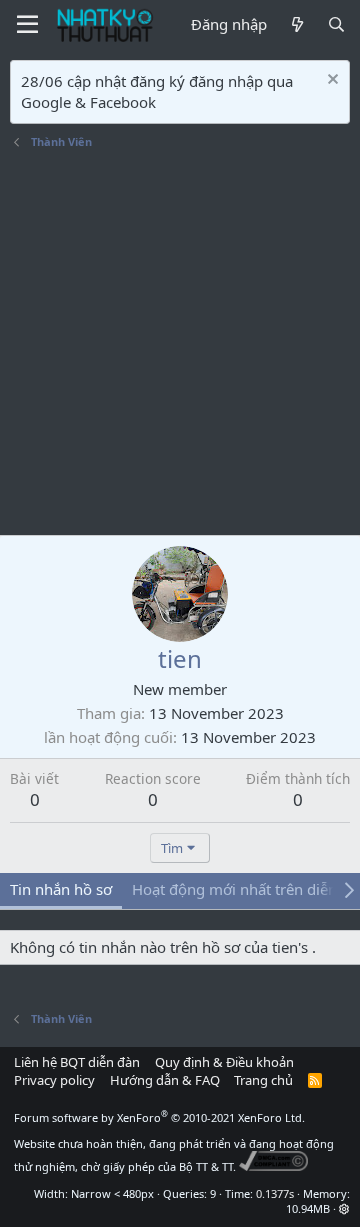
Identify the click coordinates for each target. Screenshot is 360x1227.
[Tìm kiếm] (336, 24)
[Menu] (27, 25)
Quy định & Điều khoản (224, 1062)
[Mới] (296, 24)
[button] (344, 1208)
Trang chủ (263, 1080)
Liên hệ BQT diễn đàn (77, 1062)
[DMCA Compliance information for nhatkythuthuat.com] (273, 1166)
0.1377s (275, 1193)
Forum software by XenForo (159, 1117)
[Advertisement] (180, 345)
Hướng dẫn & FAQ (165, 1080)
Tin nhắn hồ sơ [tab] (61, 889)
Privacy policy (54, 1080)
